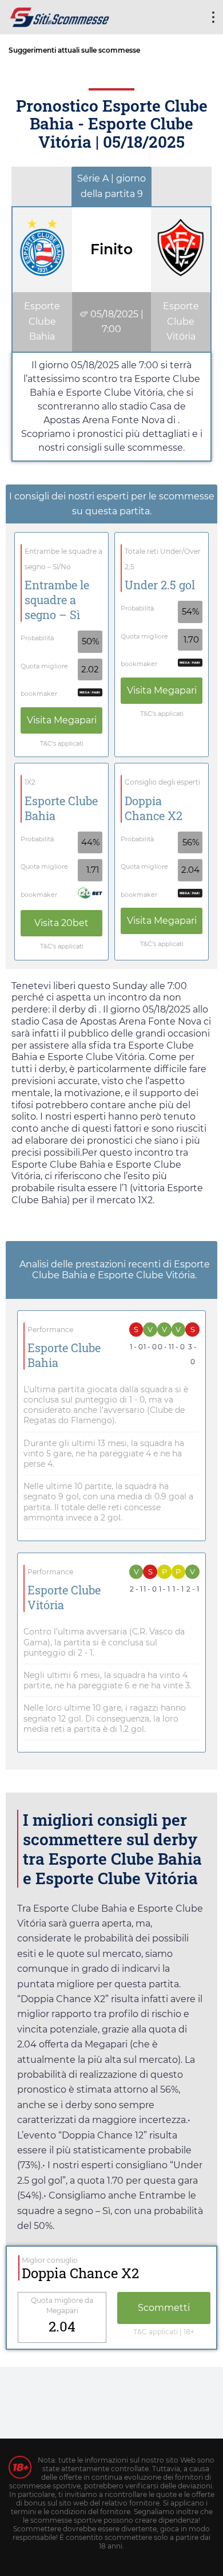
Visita (62, 720)
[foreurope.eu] (60, 16)
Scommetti (164, 2308)
